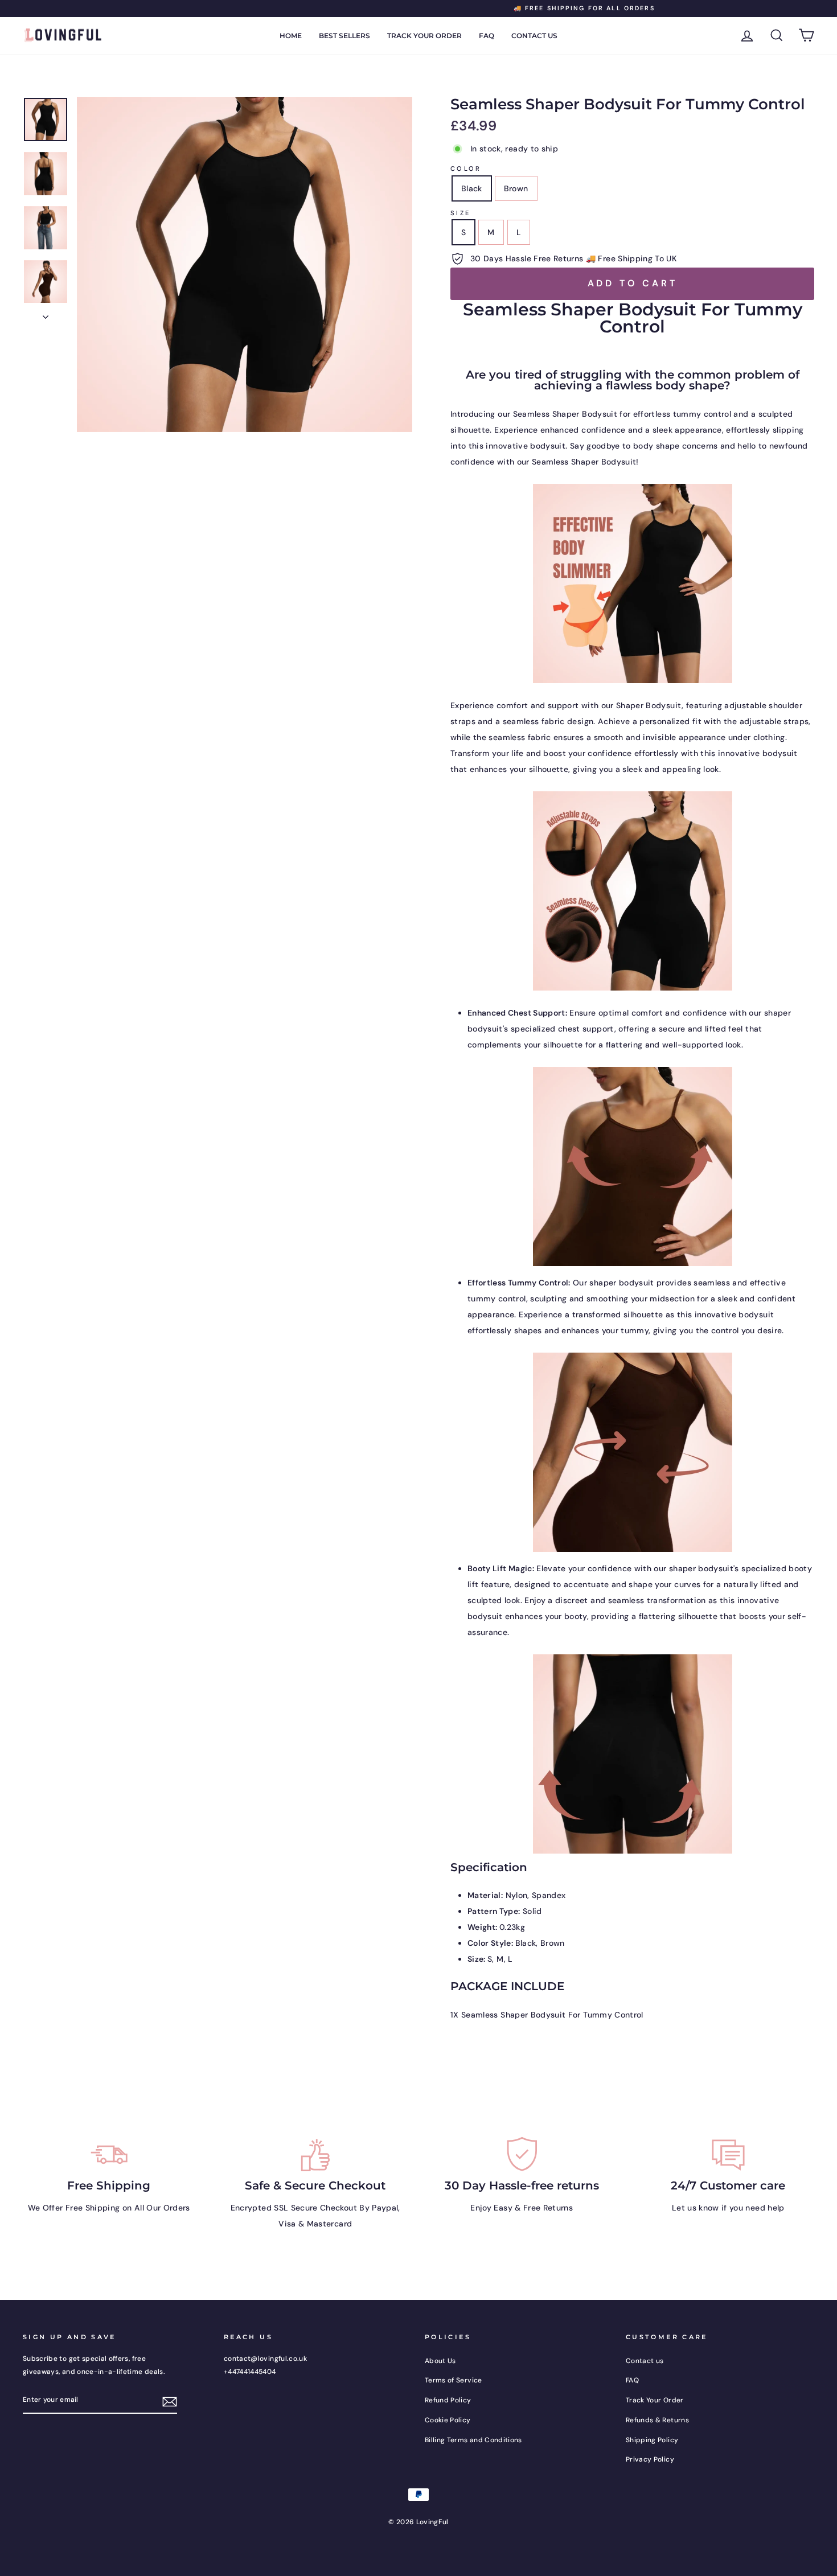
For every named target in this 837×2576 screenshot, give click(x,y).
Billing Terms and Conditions (473, 2440)
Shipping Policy (652, 2440)
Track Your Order (424, 36)
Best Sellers (344, 36)
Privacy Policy (650, 2459)
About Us (440, 2361)
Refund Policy (448, 2400)
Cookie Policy (448, 2420)
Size (460, 213)
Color (466, 169)
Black (472, 188)
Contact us (534, 36)
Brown (516, 188)
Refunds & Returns (657, 2420)
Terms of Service (454, 2380)
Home (291, 36)
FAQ (487, 36)
